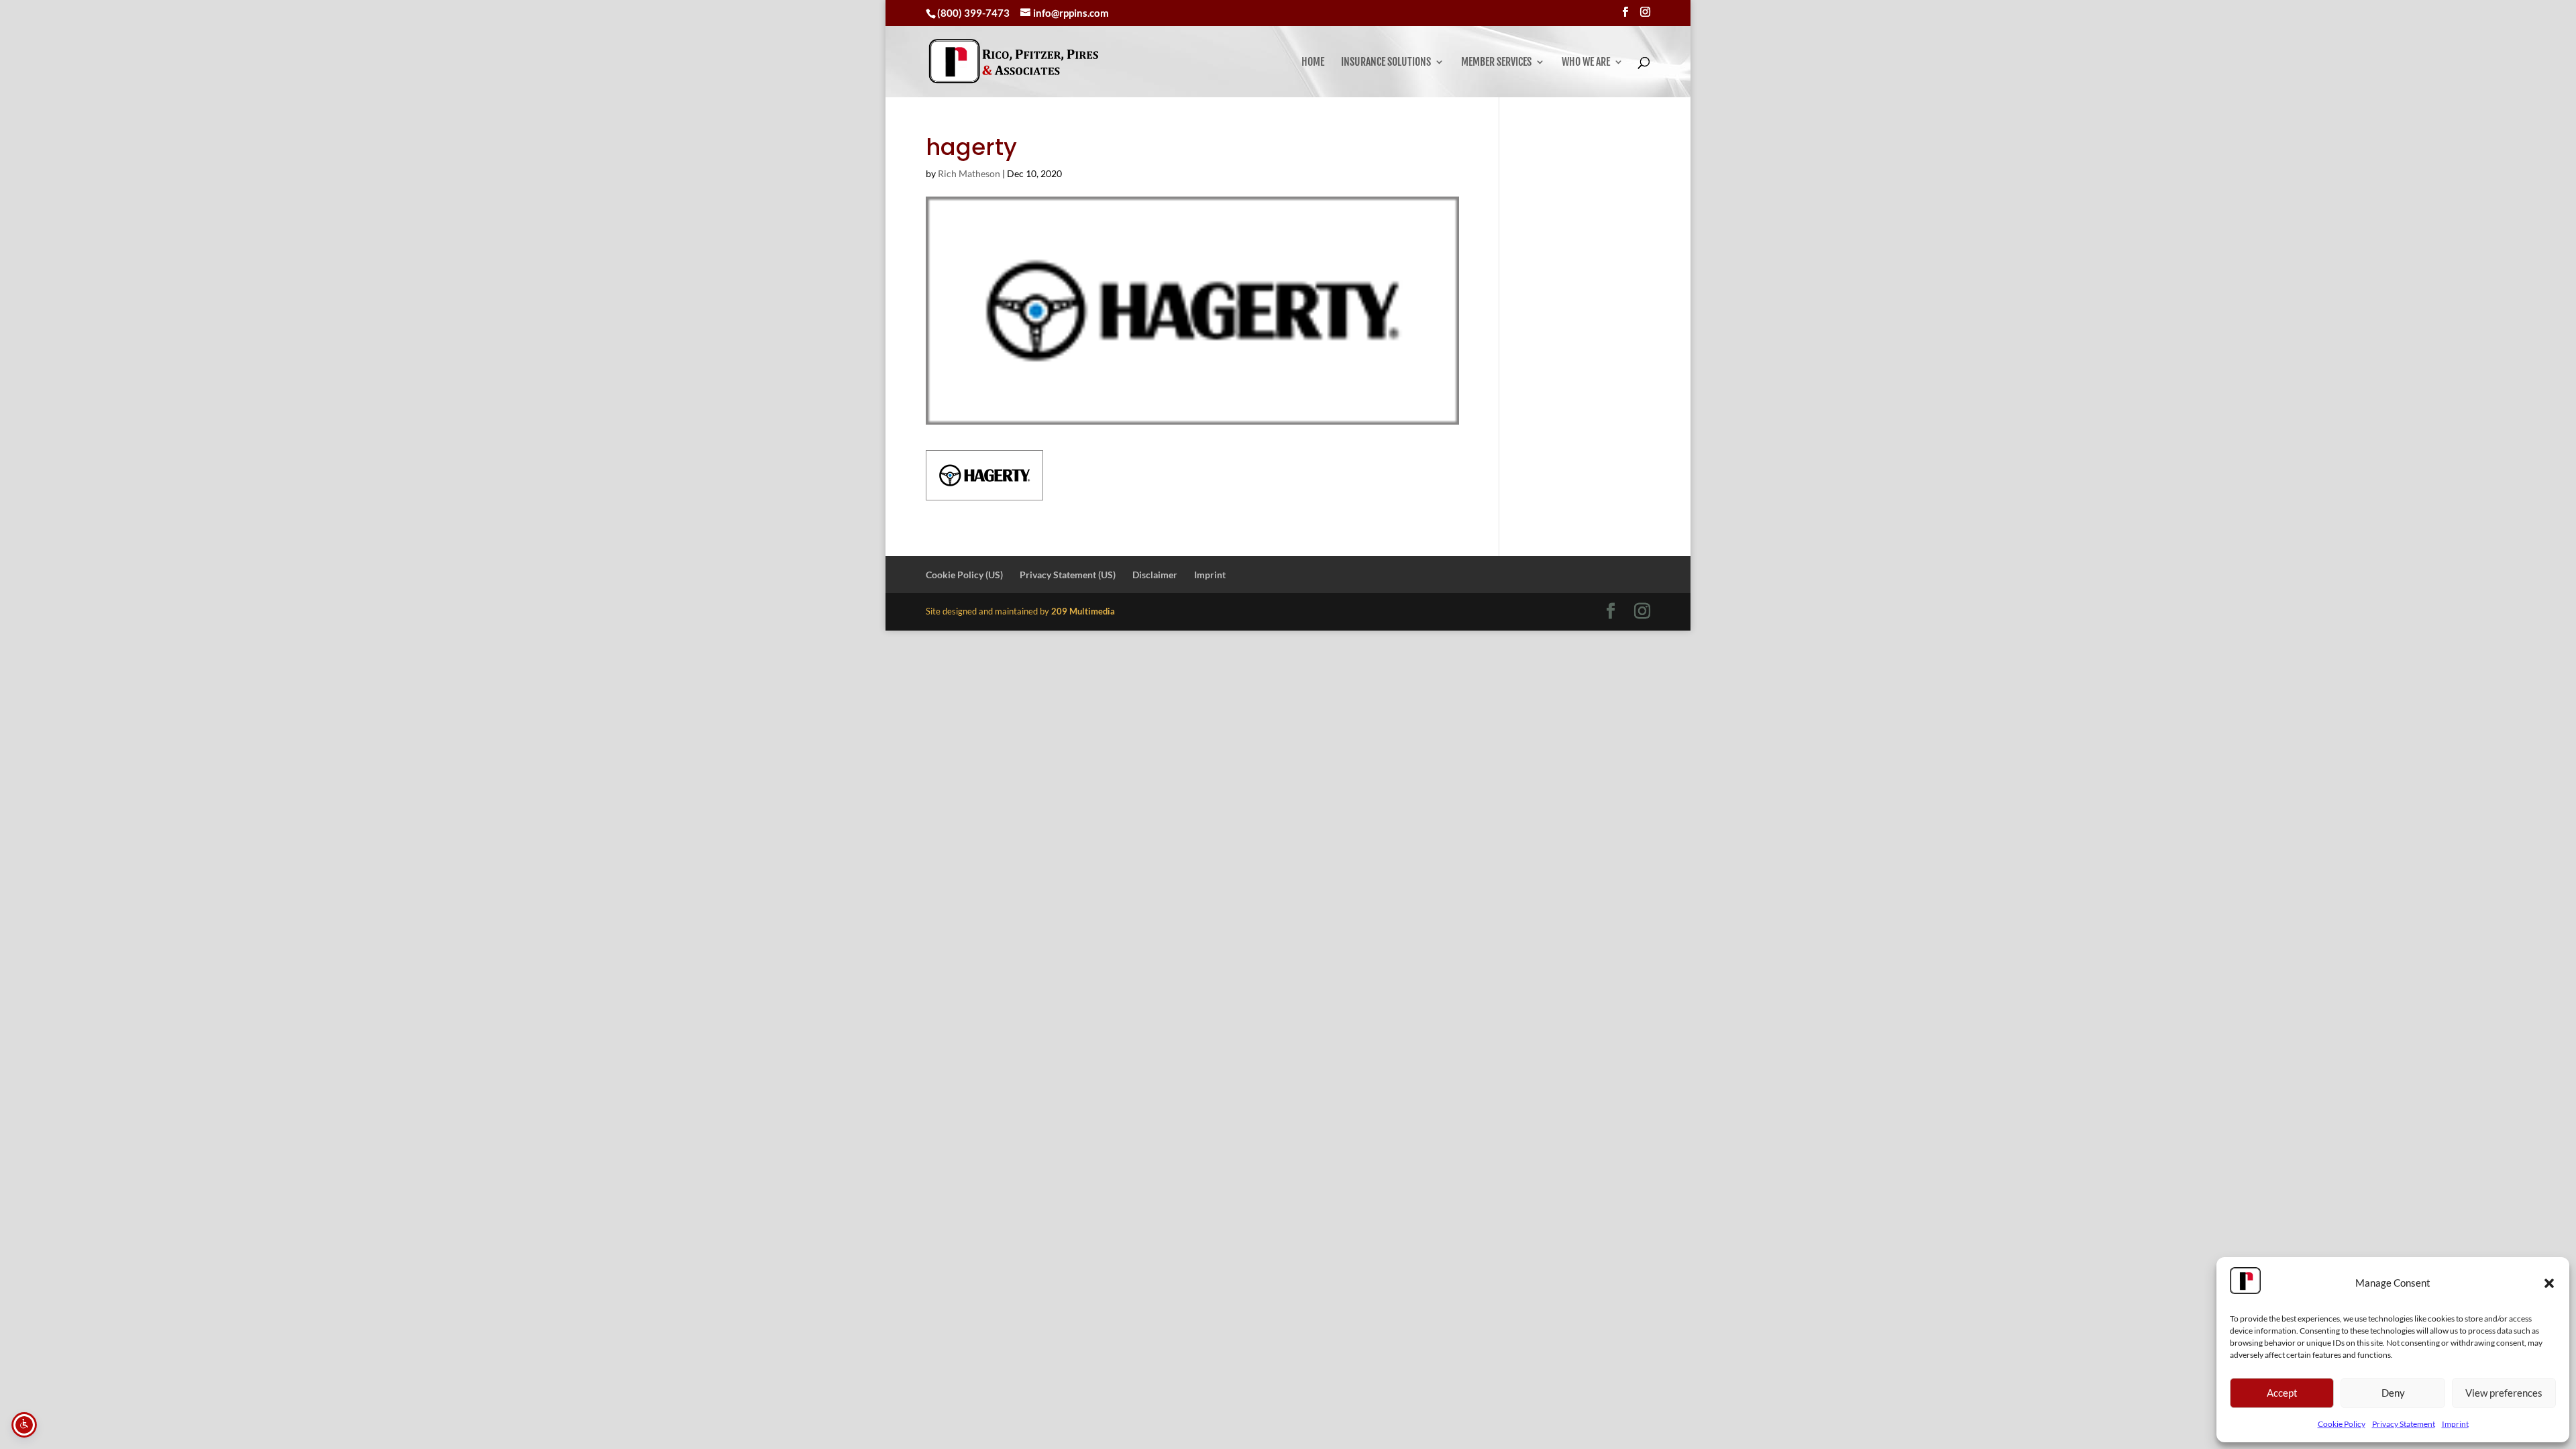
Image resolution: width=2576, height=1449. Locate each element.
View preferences (2504, 1393)
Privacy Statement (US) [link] (1068, 575)
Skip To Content (51, 16)
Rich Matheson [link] (969, 173)
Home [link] (1313, 63)
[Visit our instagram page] (1645, 12)
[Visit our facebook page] (1625, 12)
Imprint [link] (2455, 1424)
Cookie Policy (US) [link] (964, 575)
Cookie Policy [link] (2342, 1424)
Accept (2282, 1393)
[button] (2549, 1283)
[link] (1014, 61)
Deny (2393, 1393)
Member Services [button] (1496, 63)
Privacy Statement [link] (2404, 1424)
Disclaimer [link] (1155, 575)
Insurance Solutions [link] (1386, 63)
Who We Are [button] (1586, 63)
